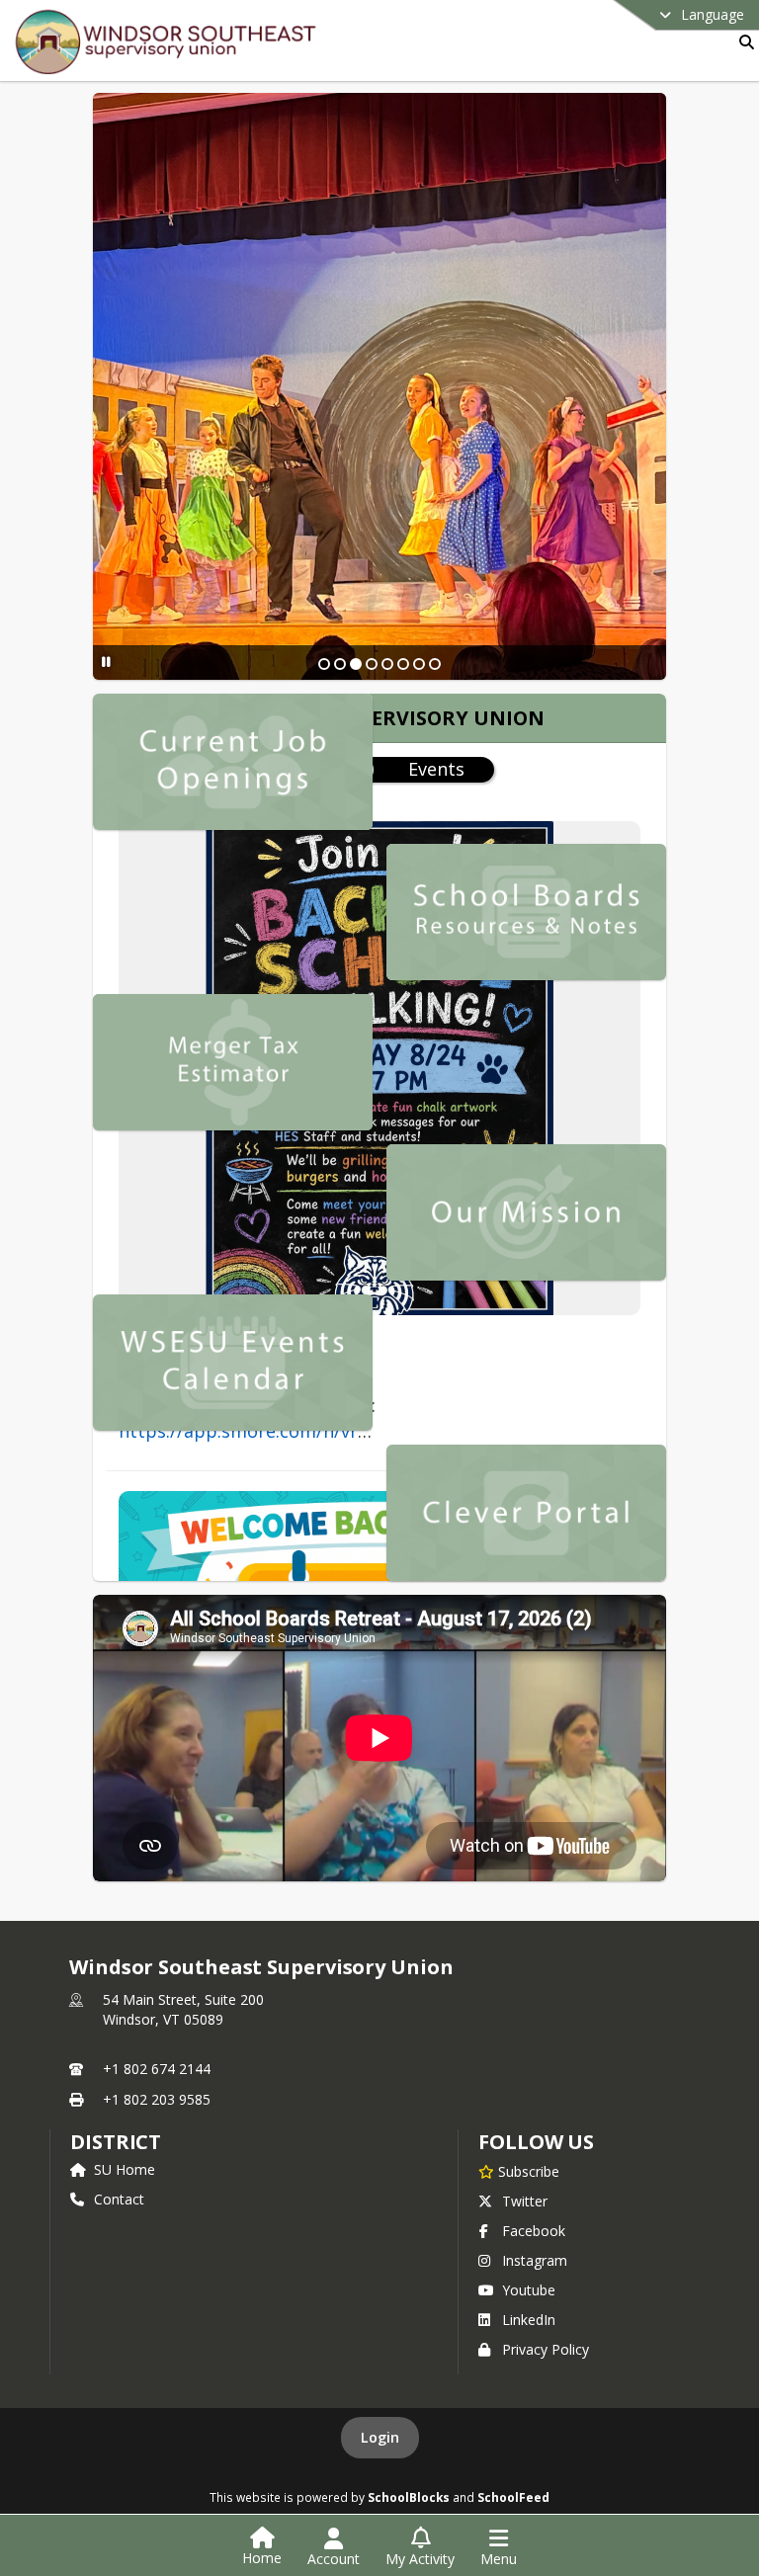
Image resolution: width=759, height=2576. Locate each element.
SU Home (125, 2169)
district (116, 2142)
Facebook (534, 2231)
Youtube (529, 2290)
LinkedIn (529, 2320)
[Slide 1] (324, 664)
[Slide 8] (435, 664)
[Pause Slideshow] (106, 662)
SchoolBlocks (409, 2497)
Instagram (535, 2260)
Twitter (525, 2201)
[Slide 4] (372, 664)
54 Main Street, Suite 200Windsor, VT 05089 (183, 2009)
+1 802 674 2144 (157, 2069)
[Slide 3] (356, 664)
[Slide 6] (403, 664)
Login (380, 2437)
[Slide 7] (419, 664)
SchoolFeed (513, 2497)
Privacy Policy (546, 2349)
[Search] (743, 42)
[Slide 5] (387, 664)
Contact (119, 2199)
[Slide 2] (340, 664)
